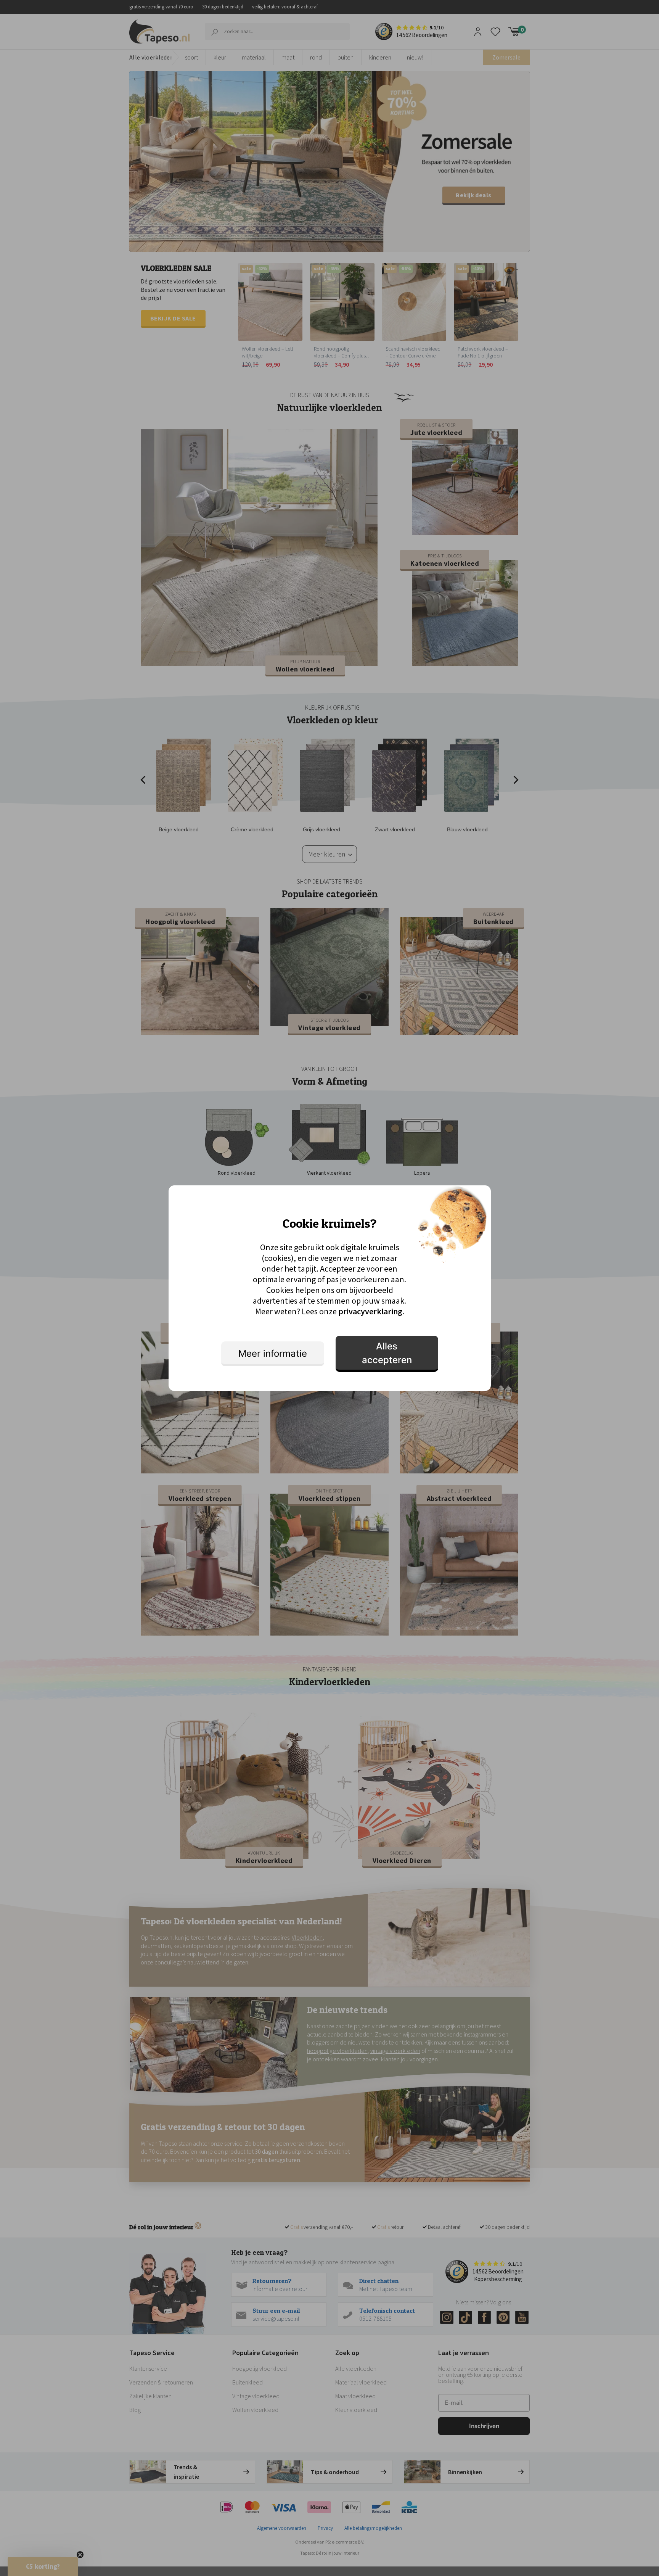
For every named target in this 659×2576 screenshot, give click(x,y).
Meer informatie (273, 1353)
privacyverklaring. (371, 1311)
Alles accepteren (387, 1353)
